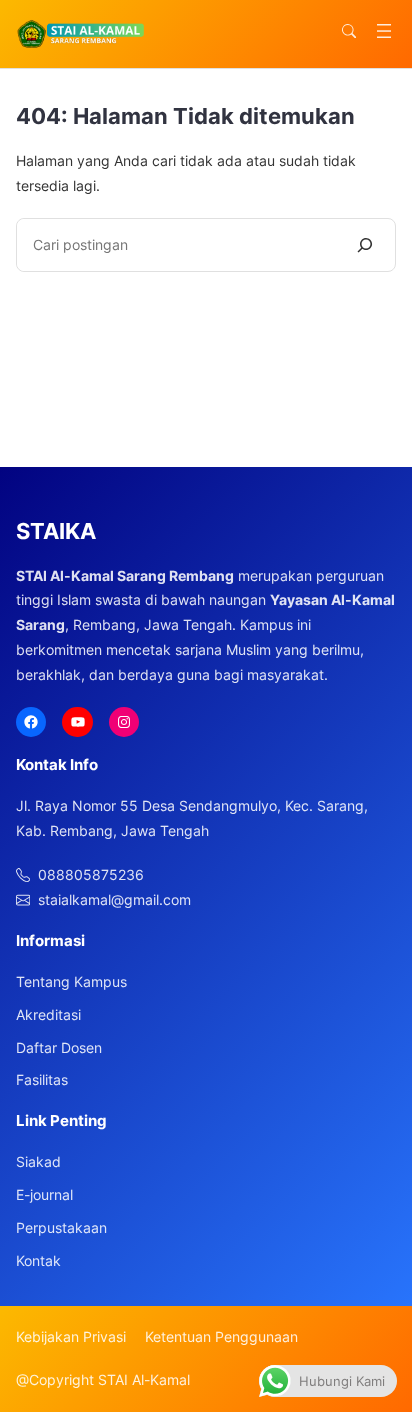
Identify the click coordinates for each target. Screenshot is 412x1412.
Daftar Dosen (59, 1047)
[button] (349, 31)
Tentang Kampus (71, 981)
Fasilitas (42, 1079)
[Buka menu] (384, 31)
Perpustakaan (61, 1227)
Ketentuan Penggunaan (221, 1336)
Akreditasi (48, 1014)
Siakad (38, 1161)
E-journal (44, 1194)
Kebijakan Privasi (71, 1336)
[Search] (365, 245)
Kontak (38, 1260)
